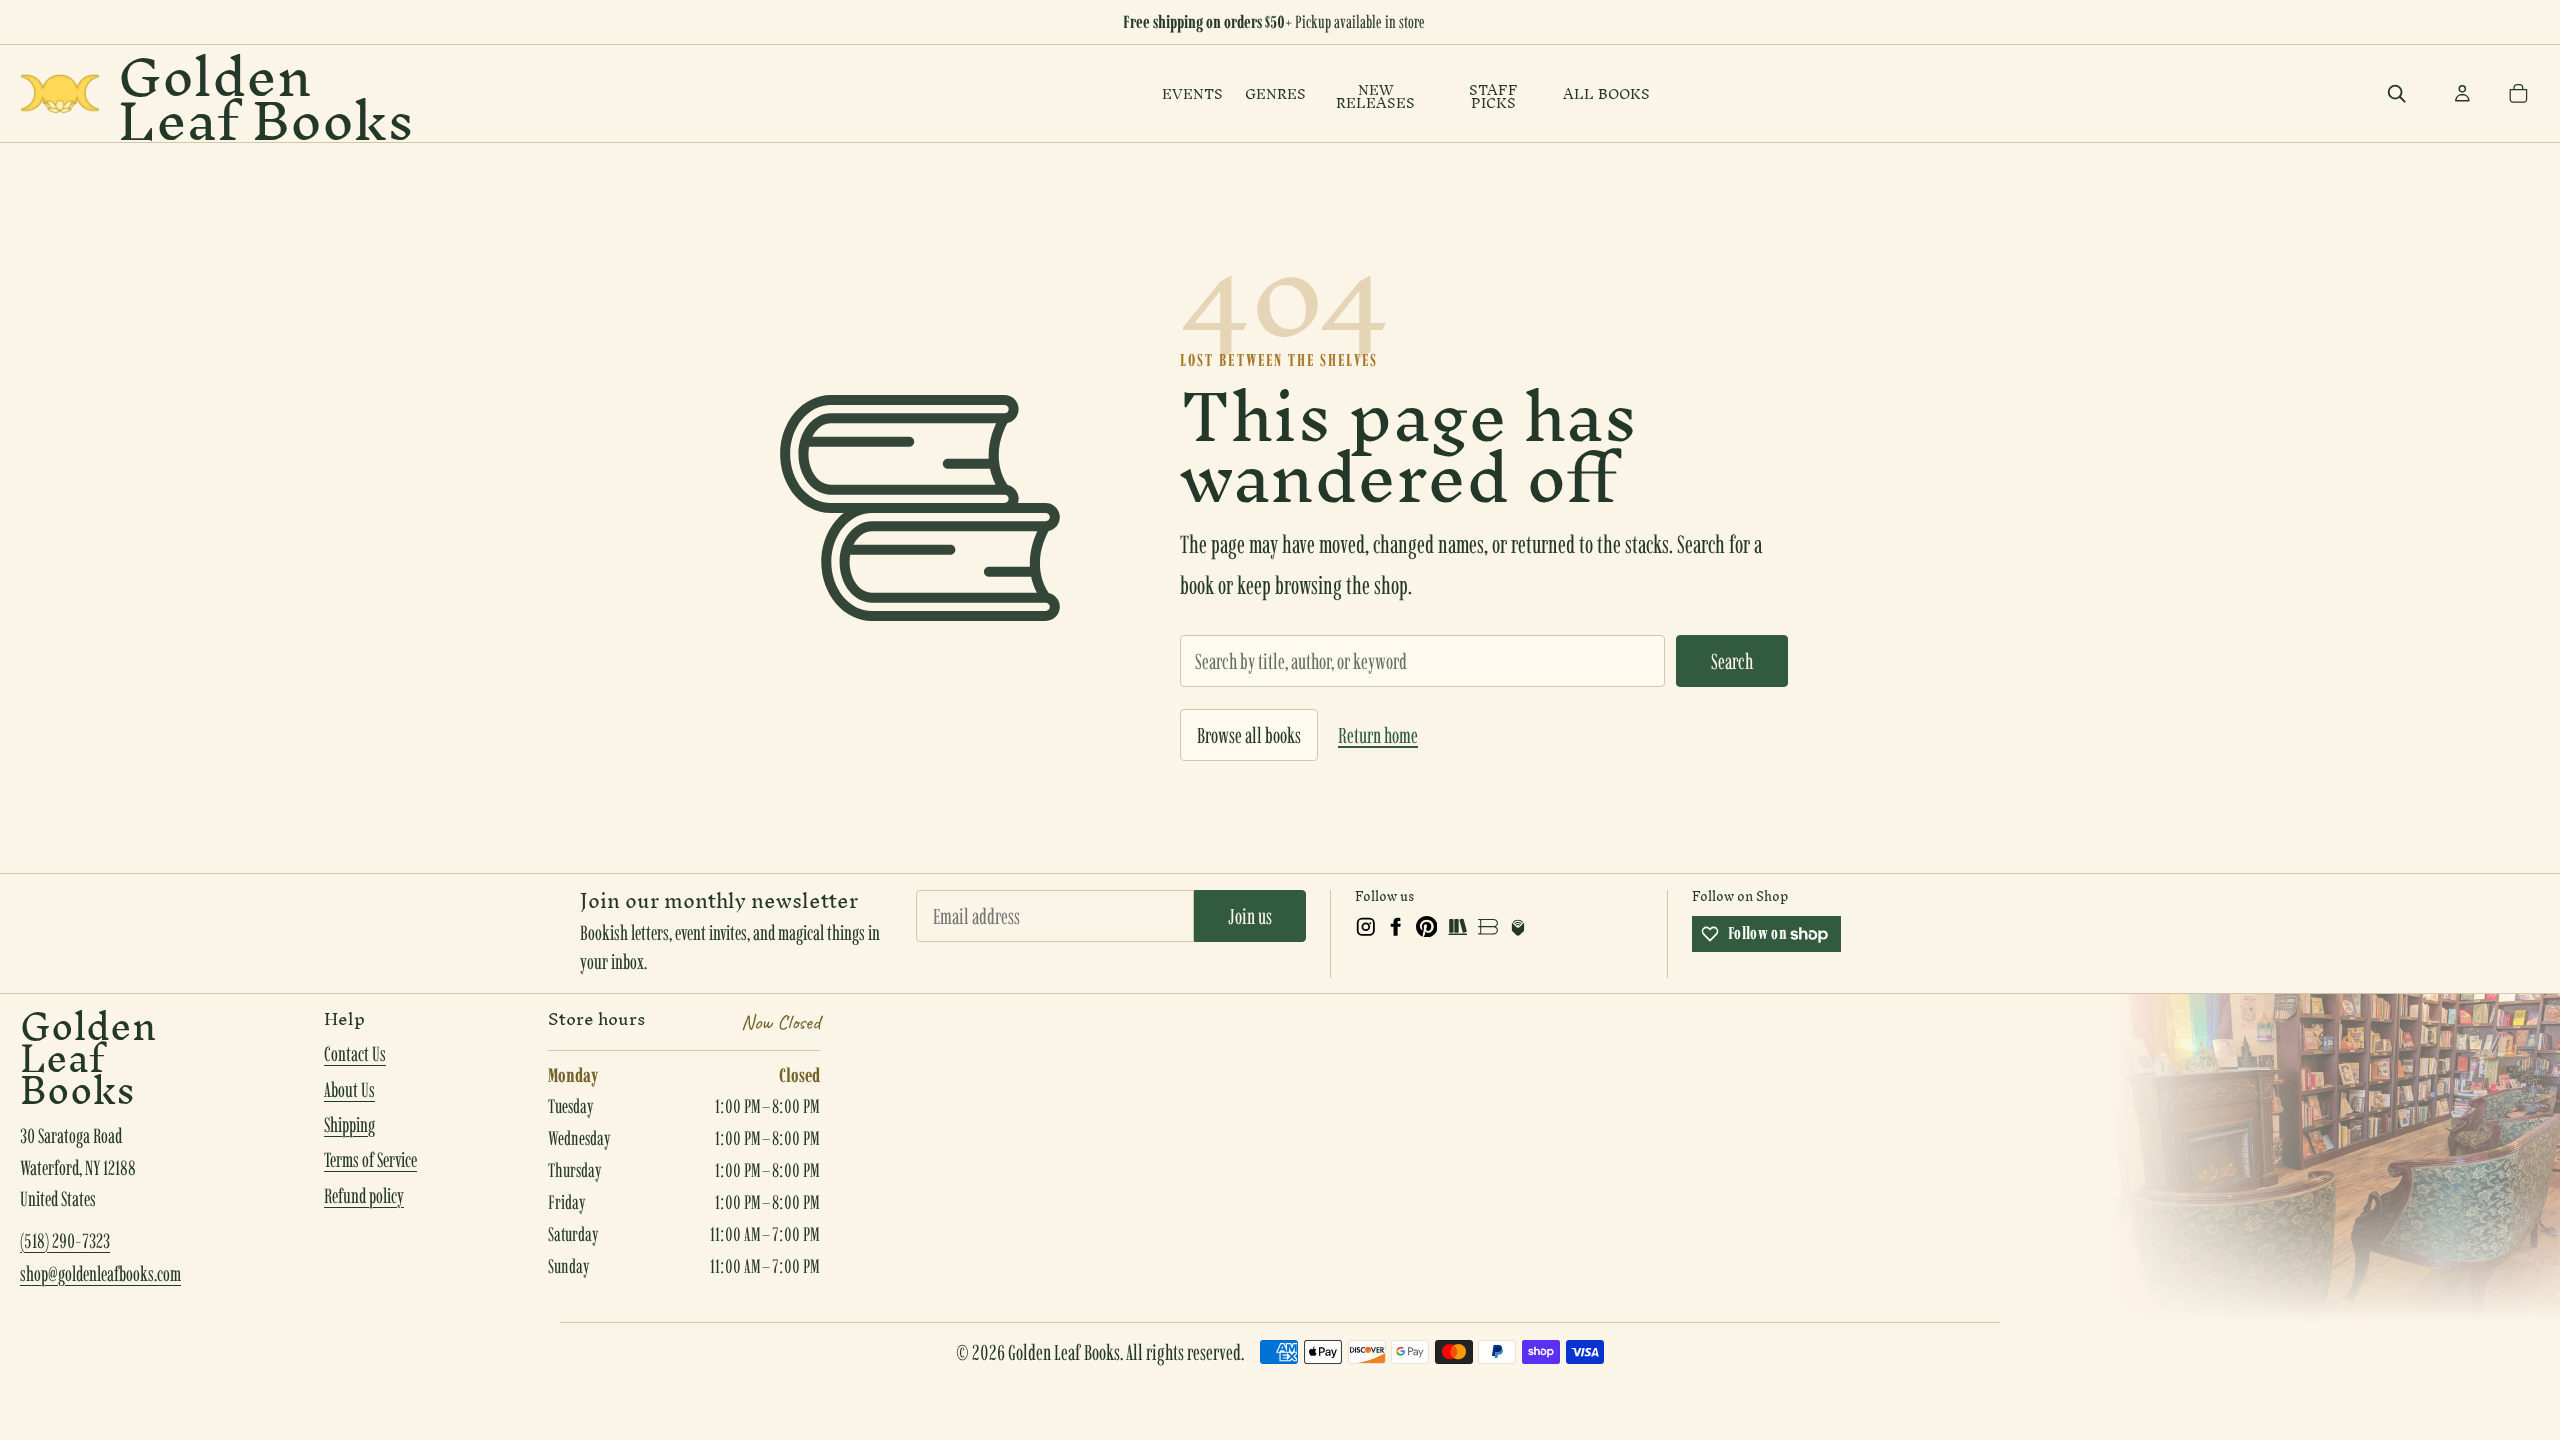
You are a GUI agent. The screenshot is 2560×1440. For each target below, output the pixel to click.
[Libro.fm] (1518, 927)
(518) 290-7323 (65, 1241)
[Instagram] (1366, 927)
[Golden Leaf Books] (60, 93)
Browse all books (1249, 735)
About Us (349, 1090)
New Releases (1375, 97)
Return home (1378, 735)
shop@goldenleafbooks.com (100, 1274)
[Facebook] (1396, 927)
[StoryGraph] (1457, 927)
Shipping (349, 1125)
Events (1192, 94)
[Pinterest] (1427, 927)
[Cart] (2518, 94)
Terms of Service (370, 1160)
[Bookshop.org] (1488, 927)
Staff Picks (1493, 97)
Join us (1250, 916)
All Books (1606, 94)
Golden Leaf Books (266, 93)
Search (1732, 661)
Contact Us (355, 1054)
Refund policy (364, 1196)
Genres (1275, 94)
